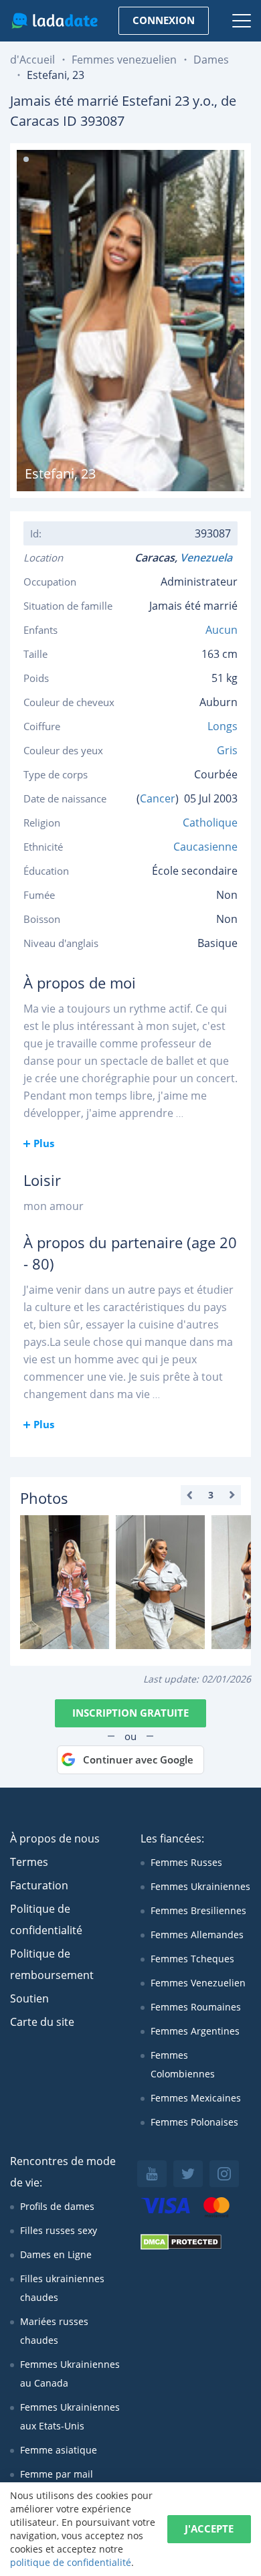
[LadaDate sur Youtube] (152, 2174)
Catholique (210, 823)
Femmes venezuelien (124, 60)
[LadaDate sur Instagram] (224, 2174)
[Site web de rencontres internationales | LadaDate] (55, 21)
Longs (223, 726)
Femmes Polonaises (194, 2122)
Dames (211, 60)
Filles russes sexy (59, 2230)
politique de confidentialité (71, 2562)
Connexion (164, 20)
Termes (29, 1862)
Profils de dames (57, 2206)
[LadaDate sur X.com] (188, 2174)
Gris (227, 750)
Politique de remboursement (52, 1964)
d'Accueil (32, 60)
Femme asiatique (59, 2450)
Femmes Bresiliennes (198, 1910)
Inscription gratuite (130, 1713)
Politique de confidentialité (46, 1919)
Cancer (158, 798)
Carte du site (42, 2022)
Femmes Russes (186, 1862)
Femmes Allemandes (197, 1935)
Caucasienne (205, 847)
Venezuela (209, 557)
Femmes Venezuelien (198, 1983)
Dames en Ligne (56, 2254)
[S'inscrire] (65, 1582)
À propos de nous (55, 1838)
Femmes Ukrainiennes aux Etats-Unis (70, 2416)
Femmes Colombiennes (183, 2064)
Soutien (29, 1998)
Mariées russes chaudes (54, 2331)
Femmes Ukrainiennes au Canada (70, 2374)
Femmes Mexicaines (196, 2098)
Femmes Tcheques (192, 1959)
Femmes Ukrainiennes (200, 1886)
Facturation (39, 1885)
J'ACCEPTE (209, 2528)
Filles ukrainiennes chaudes (62, 2288)
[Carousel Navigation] (211, 1495)
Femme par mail (57, 2474)
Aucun (222, 630)
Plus (44, 1143)
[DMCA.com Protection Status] (181, 2246)
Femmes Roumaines (196, 2007)
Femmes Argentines (195, 2031)
